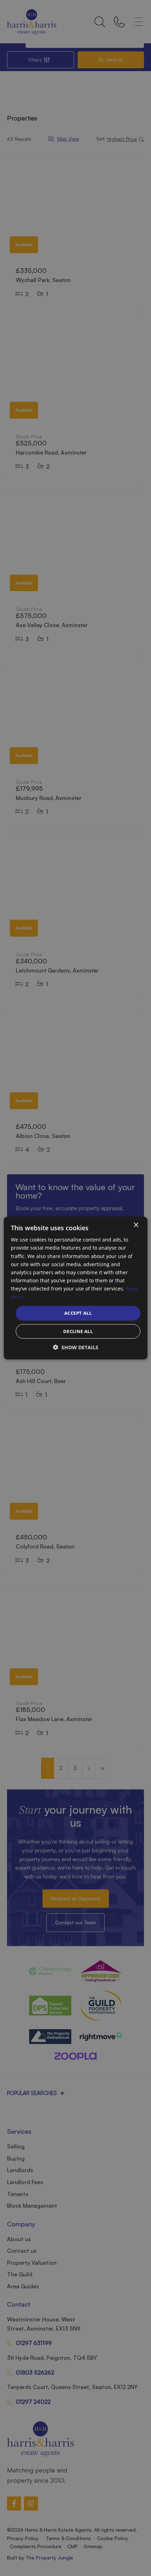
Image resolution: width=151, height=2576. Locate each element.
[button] (76, 1347)
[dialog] (76, 1288)
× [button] (136, 1225)
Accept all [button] (78, 1313)
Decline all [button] (78, 1331)
